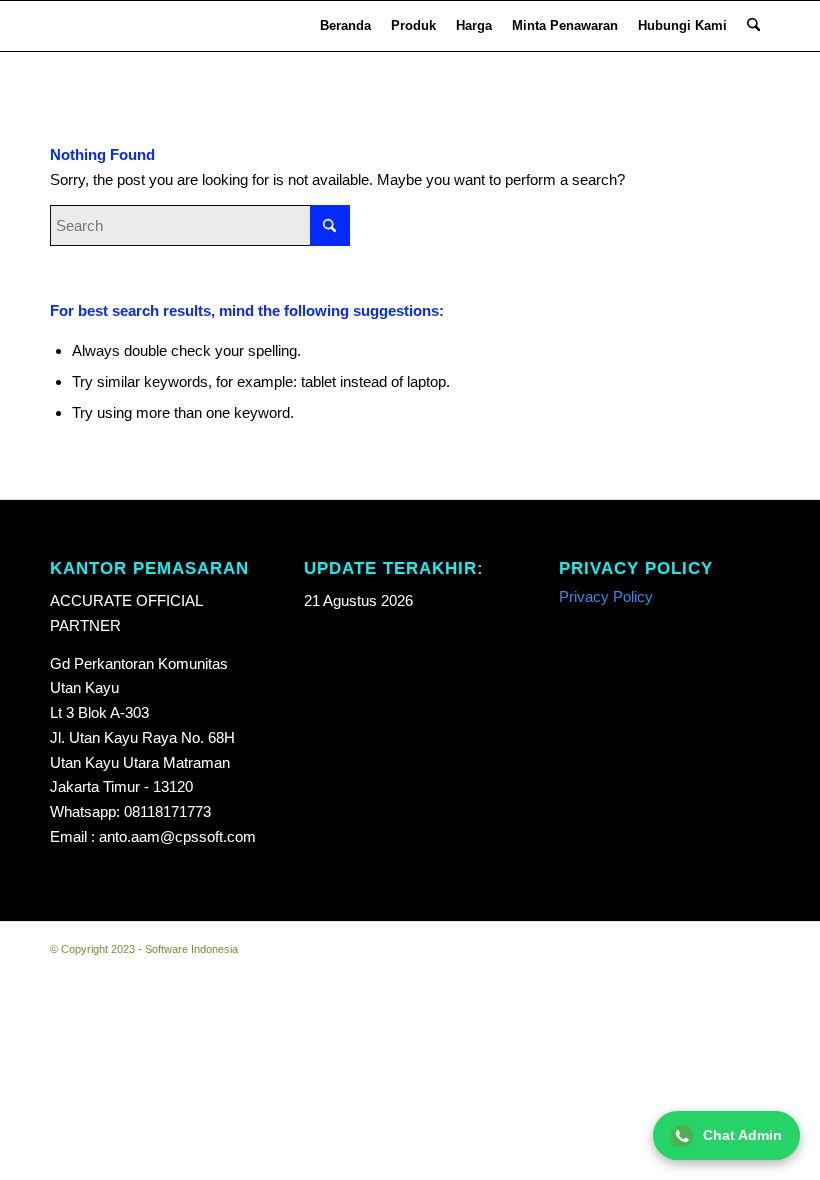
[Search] (753, 26)
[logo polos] (77, 26)
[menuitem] (345, 26)
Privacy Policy (606, 596)
